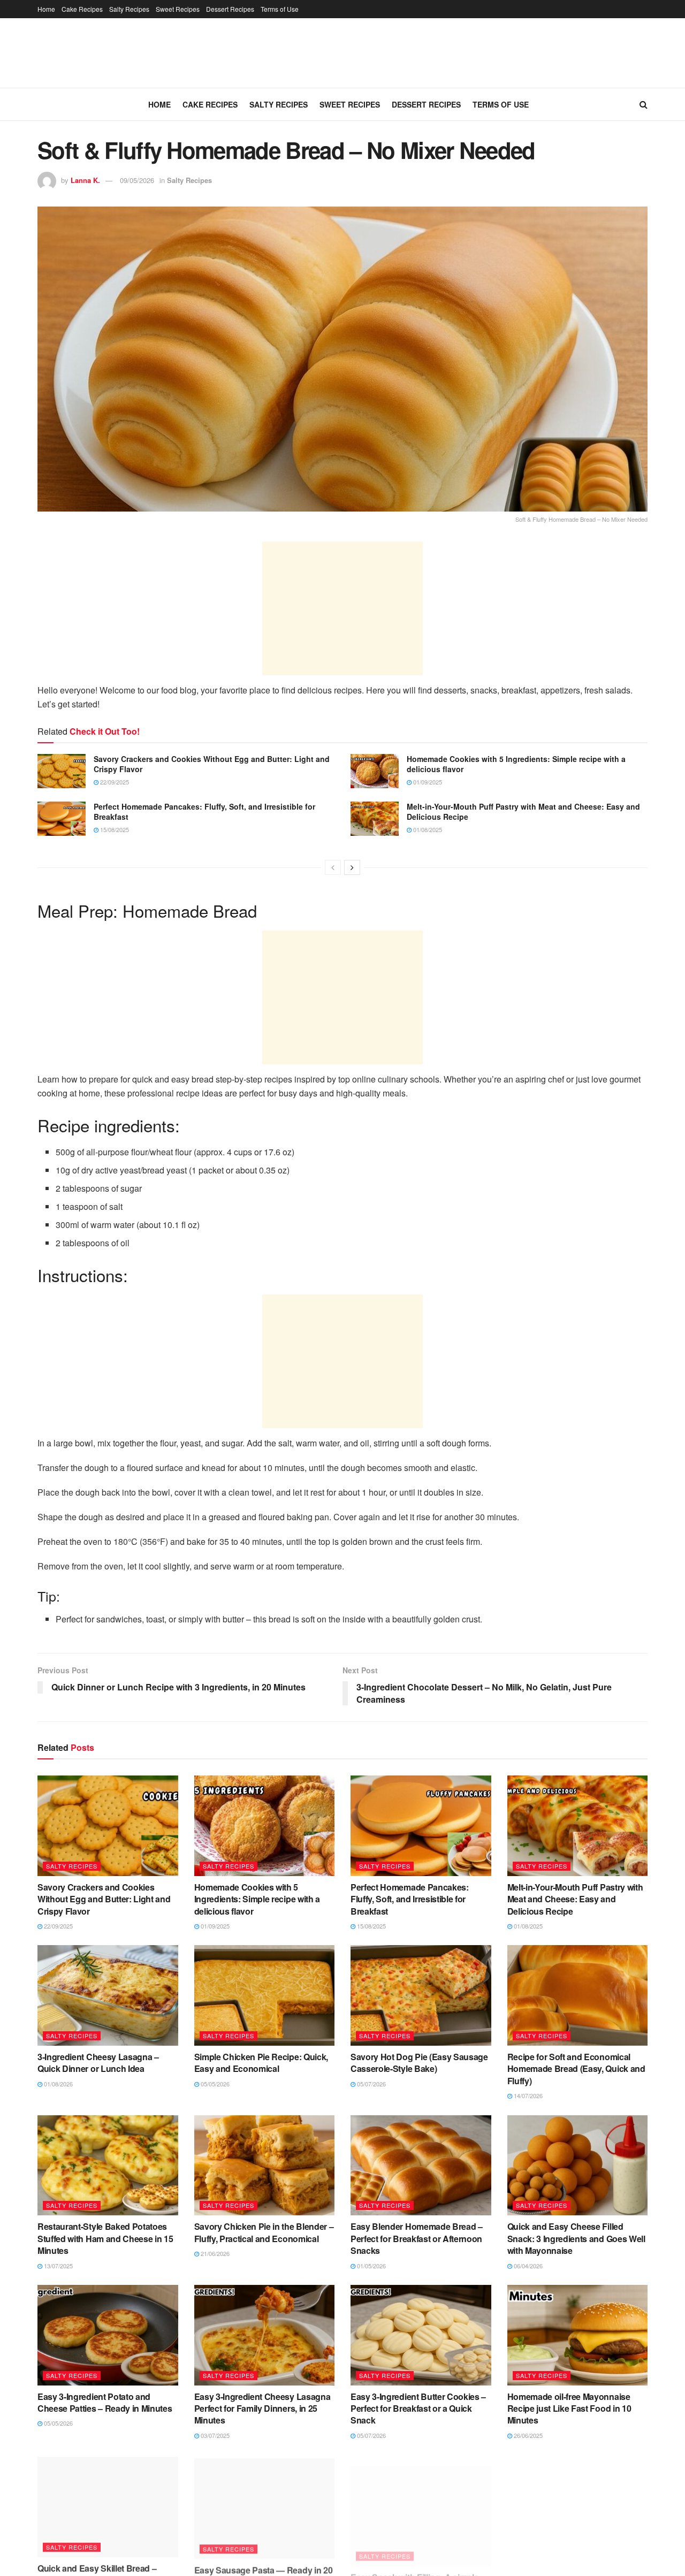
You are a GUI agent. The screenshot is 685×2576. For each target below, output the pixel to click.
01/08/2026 (58, 2084)
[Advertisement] (342, 608)
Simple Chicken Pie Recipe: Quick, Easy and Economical (261, 2063)
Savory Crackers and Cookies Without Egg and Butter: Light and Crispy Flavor (212, 764)
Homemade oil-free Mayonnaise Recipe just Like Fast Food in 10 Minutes (569, 2409)
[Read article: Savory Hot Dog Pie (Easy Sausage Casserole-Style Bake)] (421, 1995)
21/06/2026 (214, 2253)
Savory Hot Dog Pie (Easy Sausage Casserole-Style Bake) (419, 2063)
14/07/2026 (527, 2095)
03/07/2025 (214, 2435)
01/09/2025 (427, 782)
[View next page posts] (352, 867)
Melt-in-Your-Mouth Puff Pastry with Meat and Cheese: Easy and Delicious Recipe (523, 812)
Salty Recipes (129, 9)
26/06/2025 (527, 2435)
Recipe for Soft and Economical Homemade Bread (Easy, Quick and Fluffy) (576, 2069)
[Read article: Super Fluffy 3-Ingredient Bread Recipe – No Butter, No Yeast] (578, 2505)
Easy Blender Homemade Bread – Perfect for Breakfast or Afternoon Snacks (417, 2238)
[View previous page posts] (333, 867)
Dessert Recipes (230, 9)
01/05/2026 (371, 2266)
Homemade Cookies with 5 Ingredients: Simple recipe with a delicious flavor (516, 764)
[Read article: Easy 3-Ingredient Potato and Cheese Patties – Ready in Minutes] (108, 2335)
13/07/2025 (58, 2266)
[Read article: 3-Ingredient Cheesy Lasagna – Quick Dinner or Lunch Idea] (108, 1995)
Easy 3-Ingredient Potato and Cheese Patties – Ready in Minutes (105, 2402)
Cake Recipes (82, 9)
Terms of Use (280, 9)
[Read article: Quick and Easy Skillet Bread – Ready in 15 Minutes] (108, 2505)
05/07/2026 (371, 2084)
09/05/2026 (137, 180)
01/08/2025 (427, 829)
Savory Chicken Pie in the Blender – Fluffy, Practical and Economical (264, 2232)
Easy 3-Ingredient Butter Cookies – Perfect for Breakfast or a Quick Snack (418, 2409)
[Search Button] (644, 104)
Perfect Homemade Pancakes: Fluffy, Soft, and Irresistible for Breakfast (204, 812)
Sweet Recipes (178, 9)
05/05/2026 (214, 2084)
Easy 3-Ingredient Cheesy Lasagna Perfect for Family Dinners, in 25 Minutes (262, 2409)
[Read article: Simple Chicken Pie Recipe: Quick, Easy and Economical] (265, 1995)
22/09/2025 (114, 782)
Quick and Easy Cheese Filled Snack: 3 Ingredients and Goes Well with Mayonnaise (576, 2238)
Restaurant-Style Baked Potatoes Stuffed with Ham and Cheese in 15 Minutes (105, 2238)
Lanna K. (85, 180)
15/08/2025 (114, 829)
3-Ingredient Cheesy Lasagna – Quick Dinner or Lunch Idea (98, 2063)
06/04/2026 (527, 2266)
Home (46, 9)
